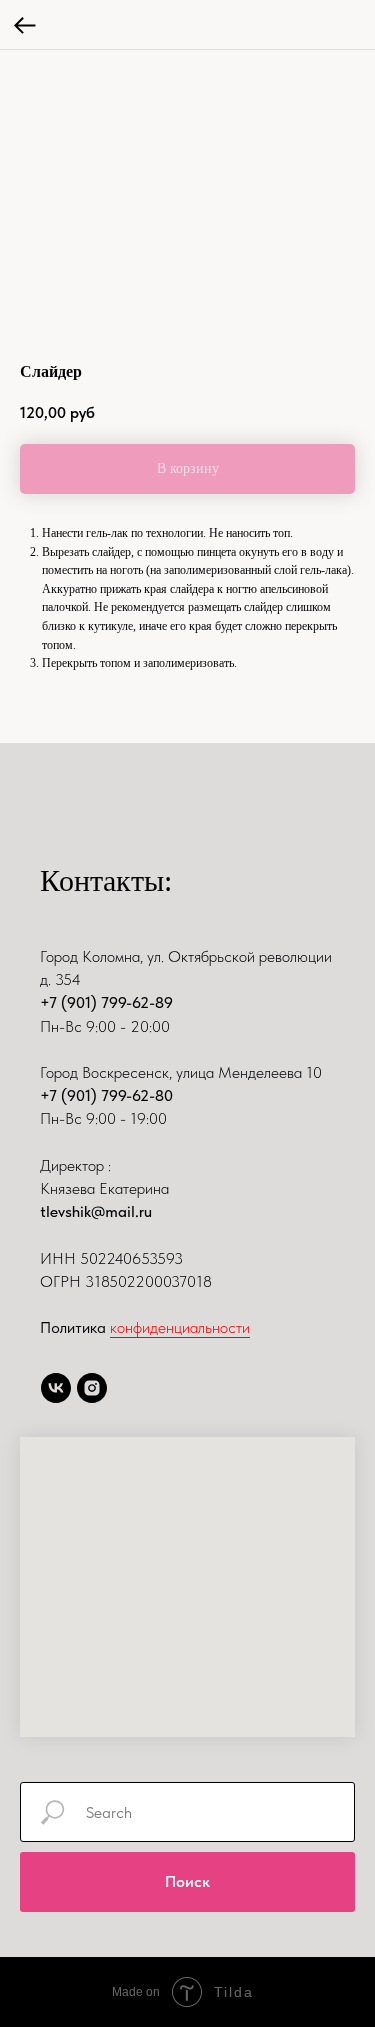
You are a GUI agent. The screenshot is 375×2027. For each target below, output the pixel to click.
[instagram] (92, 1388)
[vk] (56, 1388)
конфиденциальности (180, 1327)
